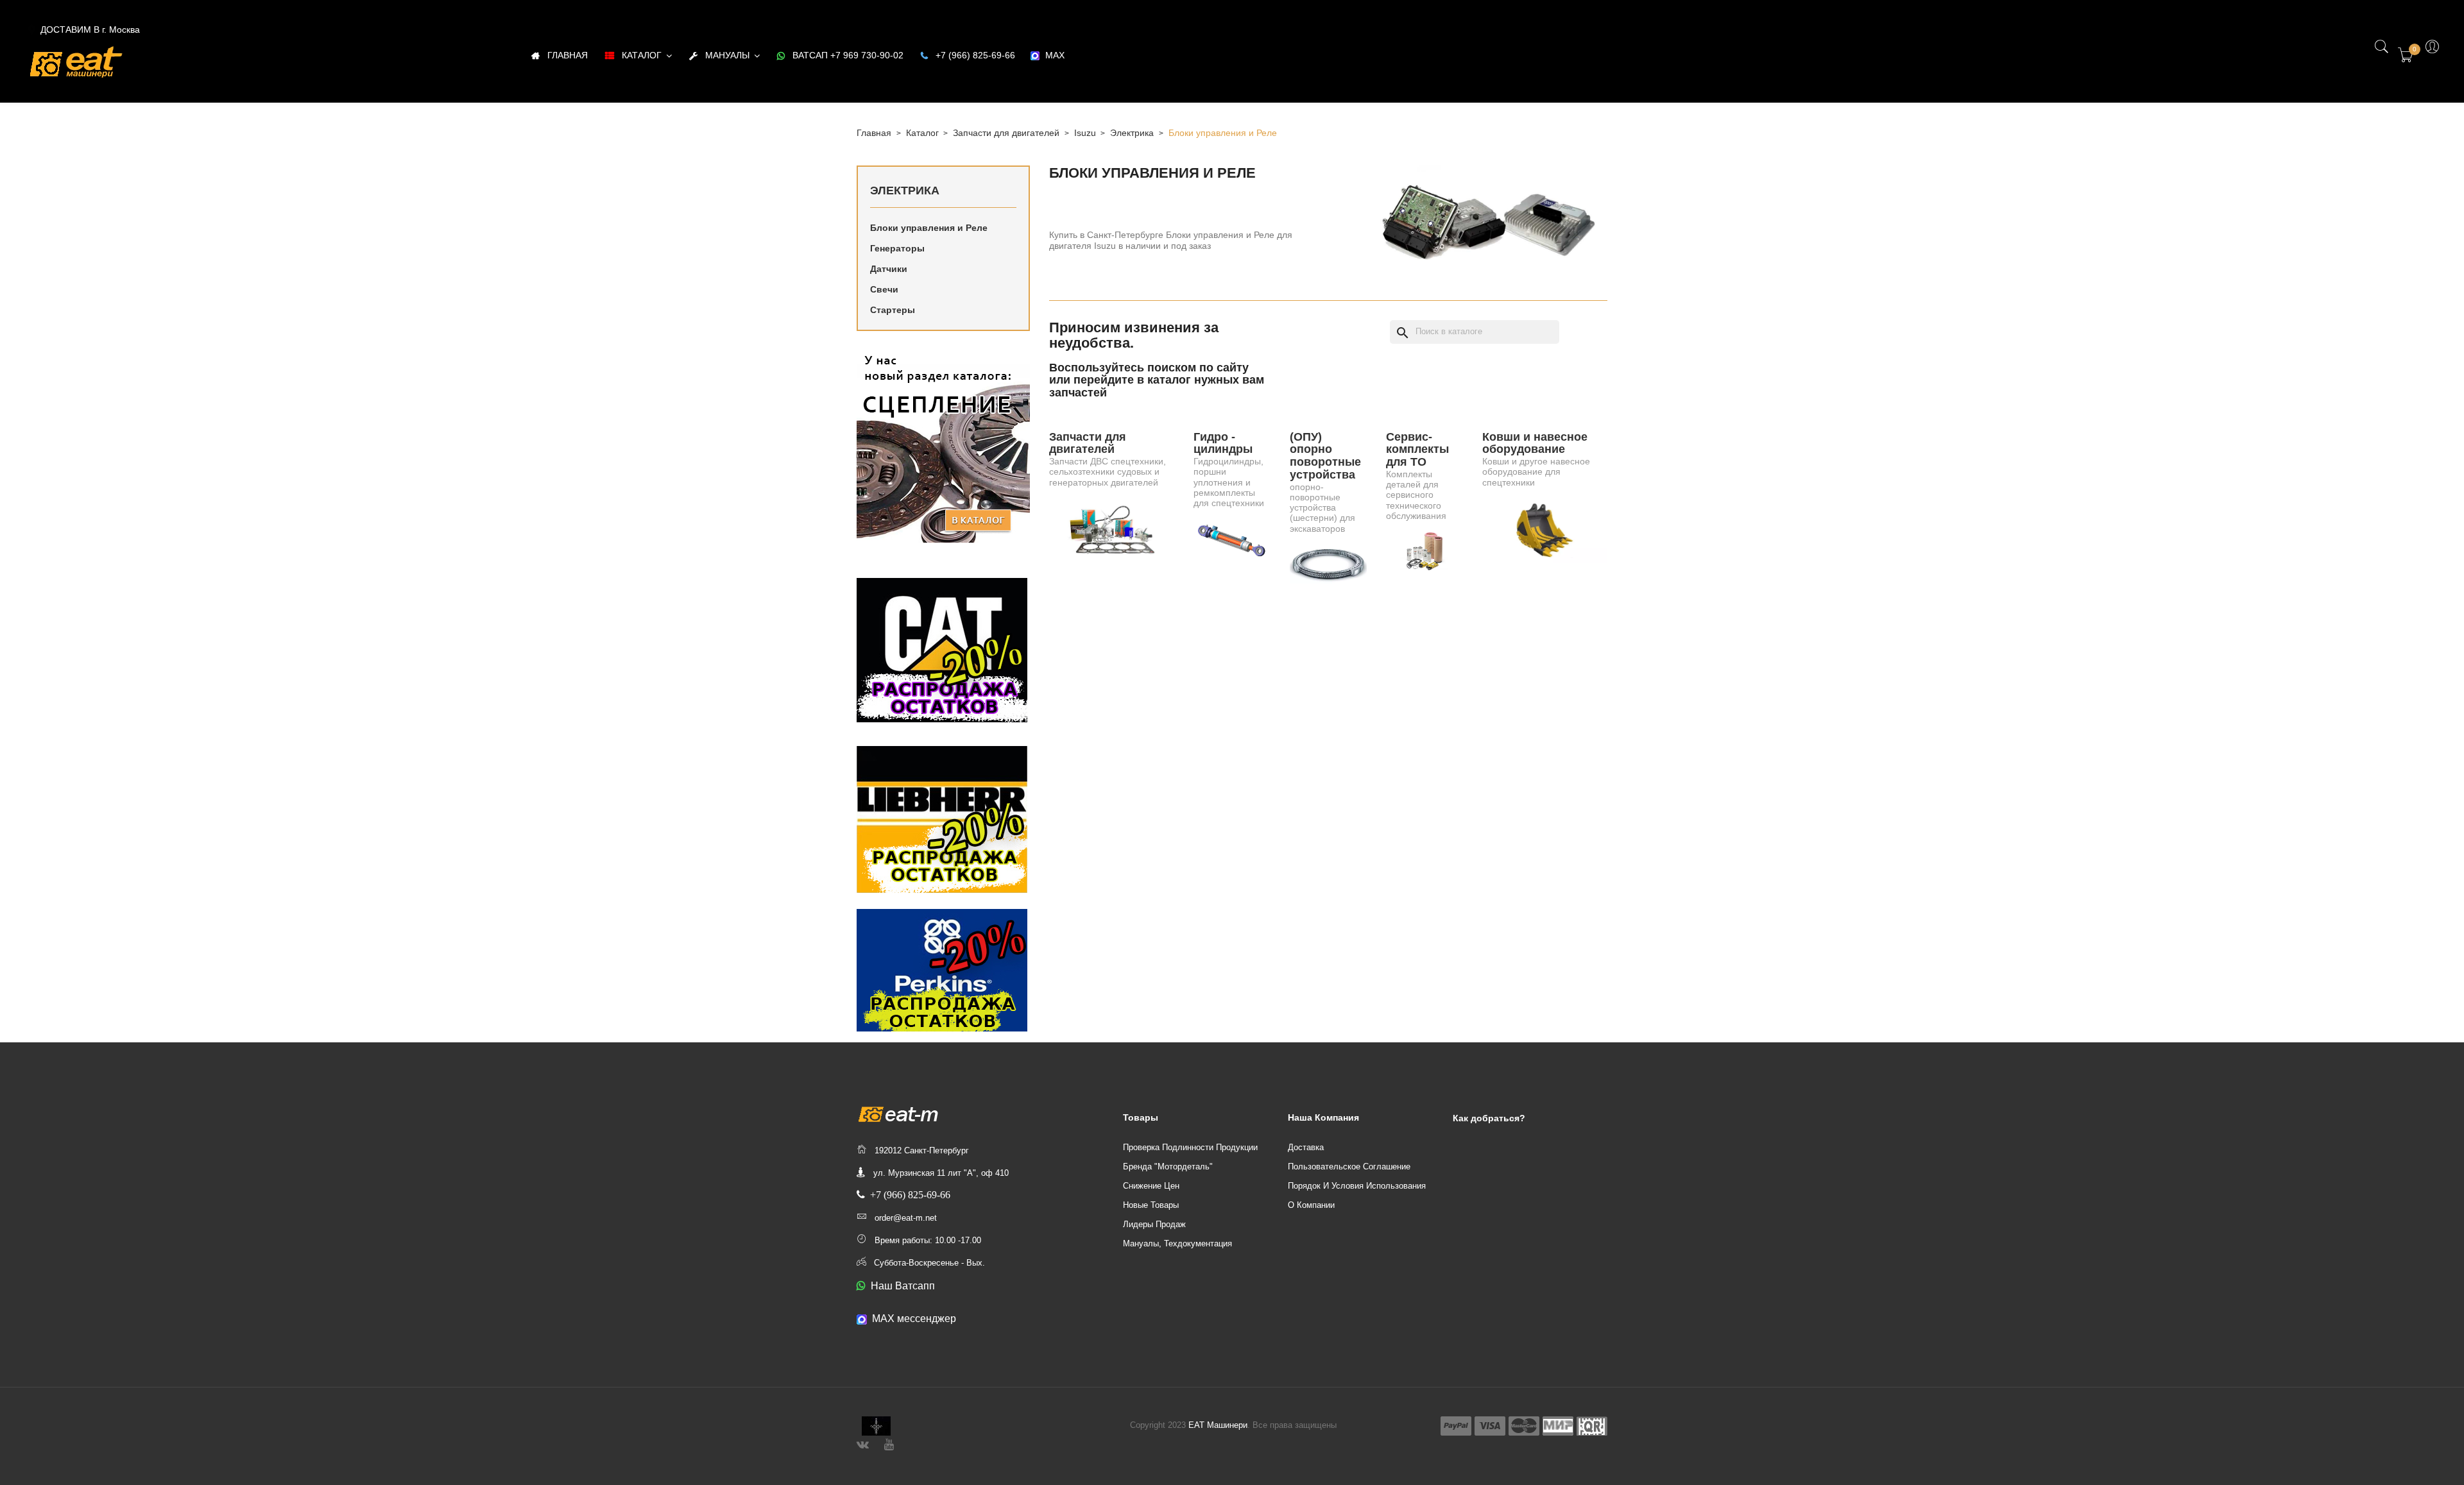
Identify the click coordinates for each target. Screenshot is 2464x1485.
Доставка (1306, 1147)
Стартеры (893, 310)
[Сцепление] (943, 446)
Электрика (905, 191)
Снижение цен (1151, 1186)
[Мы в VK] (863, 1443)
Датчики (889, 269)
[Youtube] (889, 1443)
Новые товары (1151, 1205)
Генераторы (897, 248)
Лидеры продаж (1154, 1224)
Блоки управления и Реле (929, 228)
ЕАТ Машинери (1218, 1425)
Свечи (884, 289)
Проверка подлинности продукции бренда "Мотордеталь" (1190, 1157)
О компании (1311, 1205)
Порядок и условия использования (1357, 1186)
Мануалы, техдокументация (1177, 1243)
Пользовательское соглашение (1349, 1167)
